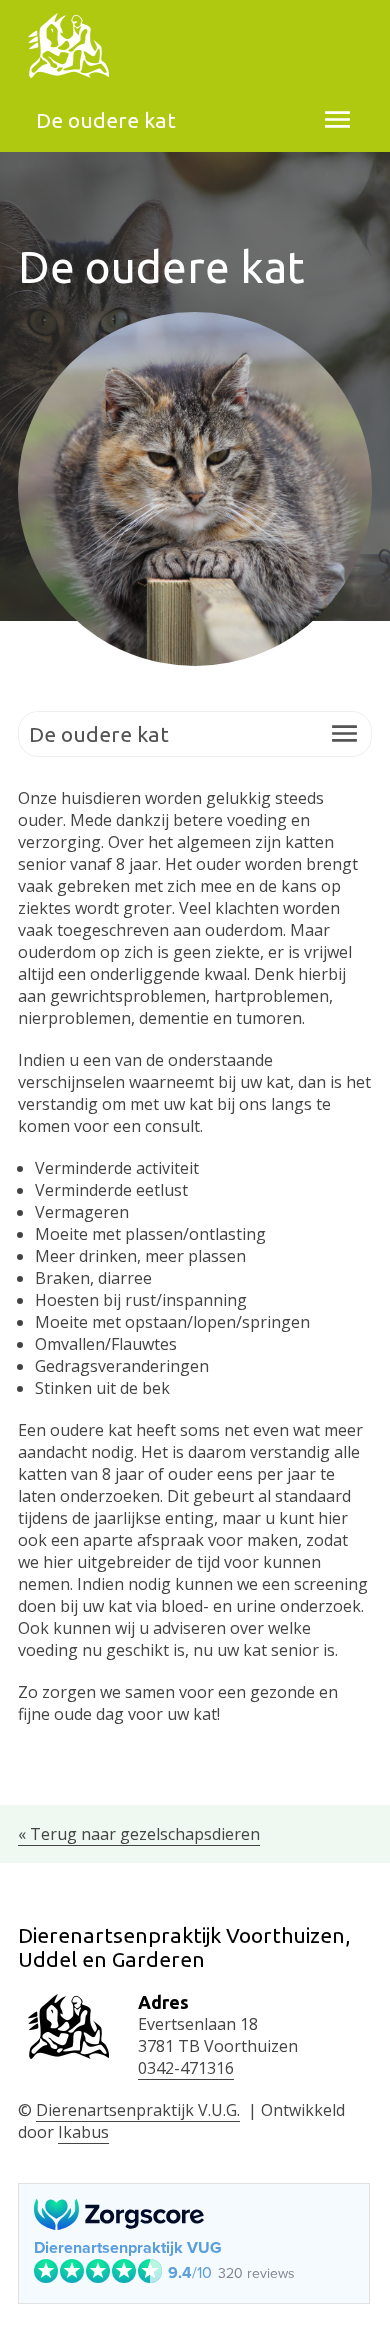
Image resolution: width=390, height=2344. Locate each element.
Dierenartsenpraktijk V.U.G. (138, 2110)
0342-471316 (186, 2068)
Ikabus (83, 2132)
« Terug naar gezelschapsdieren (139, 1834)
